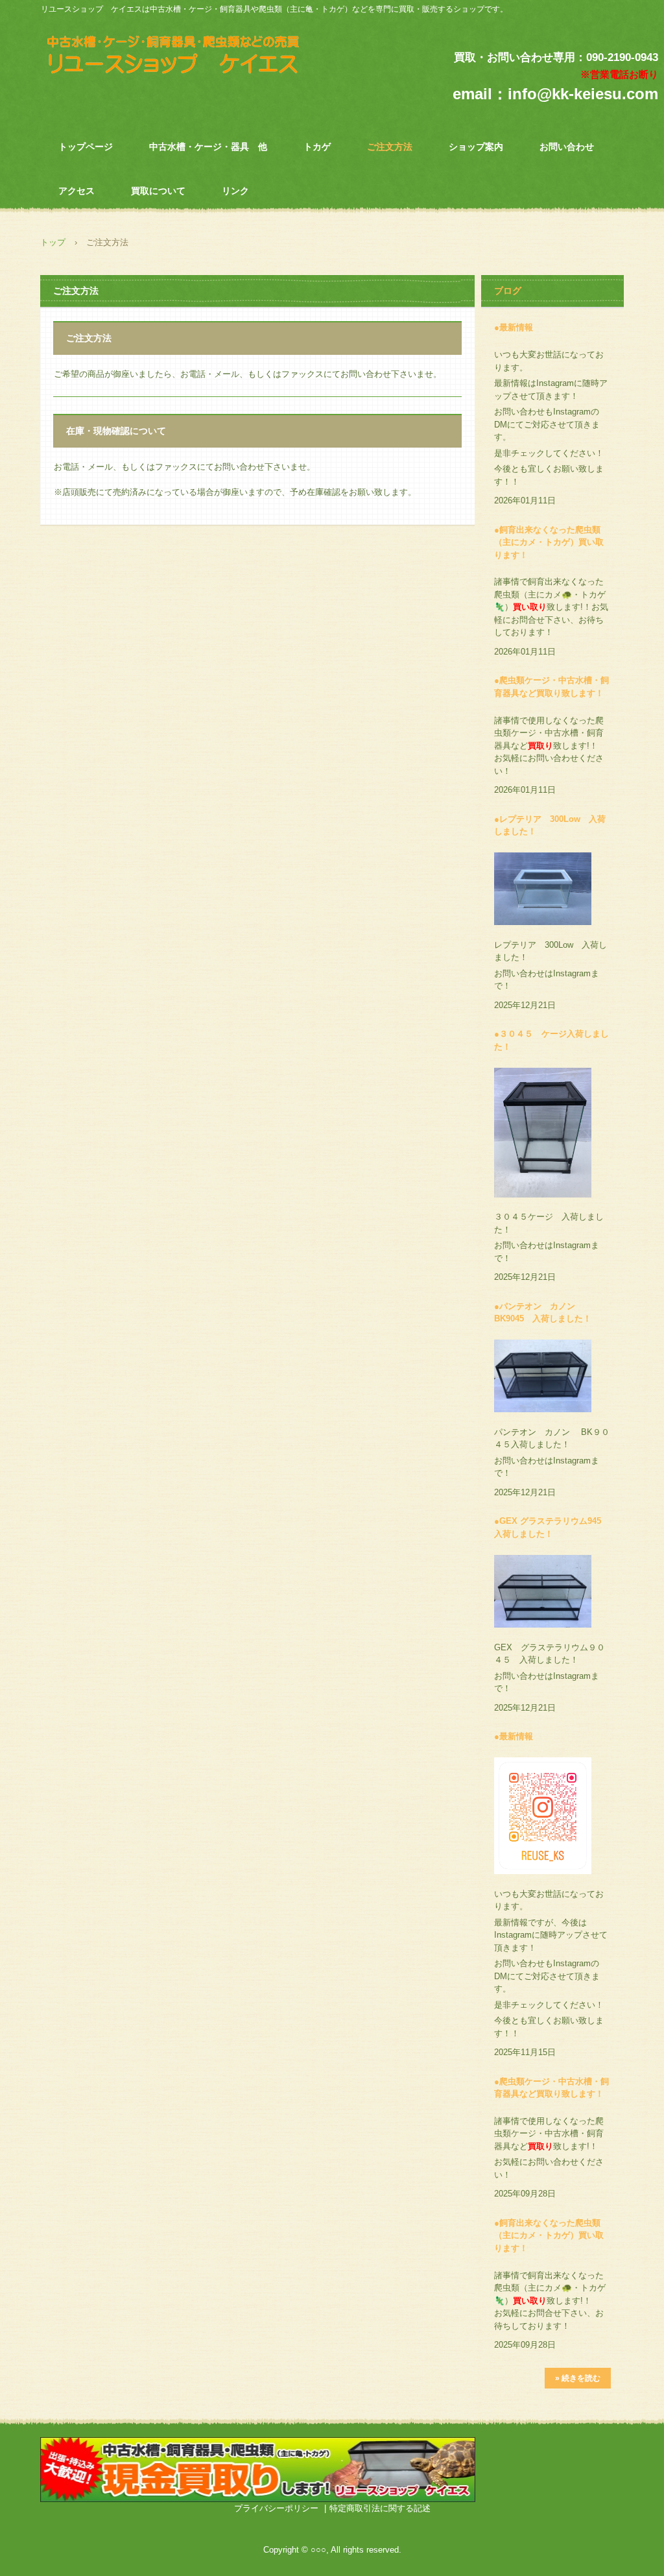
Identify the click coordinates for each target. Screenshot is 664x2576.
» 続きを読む (578, 2378)
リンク (235, 191)
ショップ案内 (476, 147)
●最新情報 (514, 327)
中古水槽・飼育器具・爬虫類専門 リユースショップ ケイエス (189, 58)
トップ (53, 242)
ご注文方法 (390, 147)
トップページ (86, 147)
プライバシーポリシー (276, 2508)
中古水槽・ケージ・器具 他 (208, 147)
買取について (158, 191)
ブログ (508, 291)
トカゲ (317, 147)
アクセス (77, 191)
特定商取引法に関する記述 (380, 2508)
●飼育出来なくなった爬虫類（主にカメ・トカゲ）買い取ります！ (549, 542)
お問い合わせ (567, 147)
